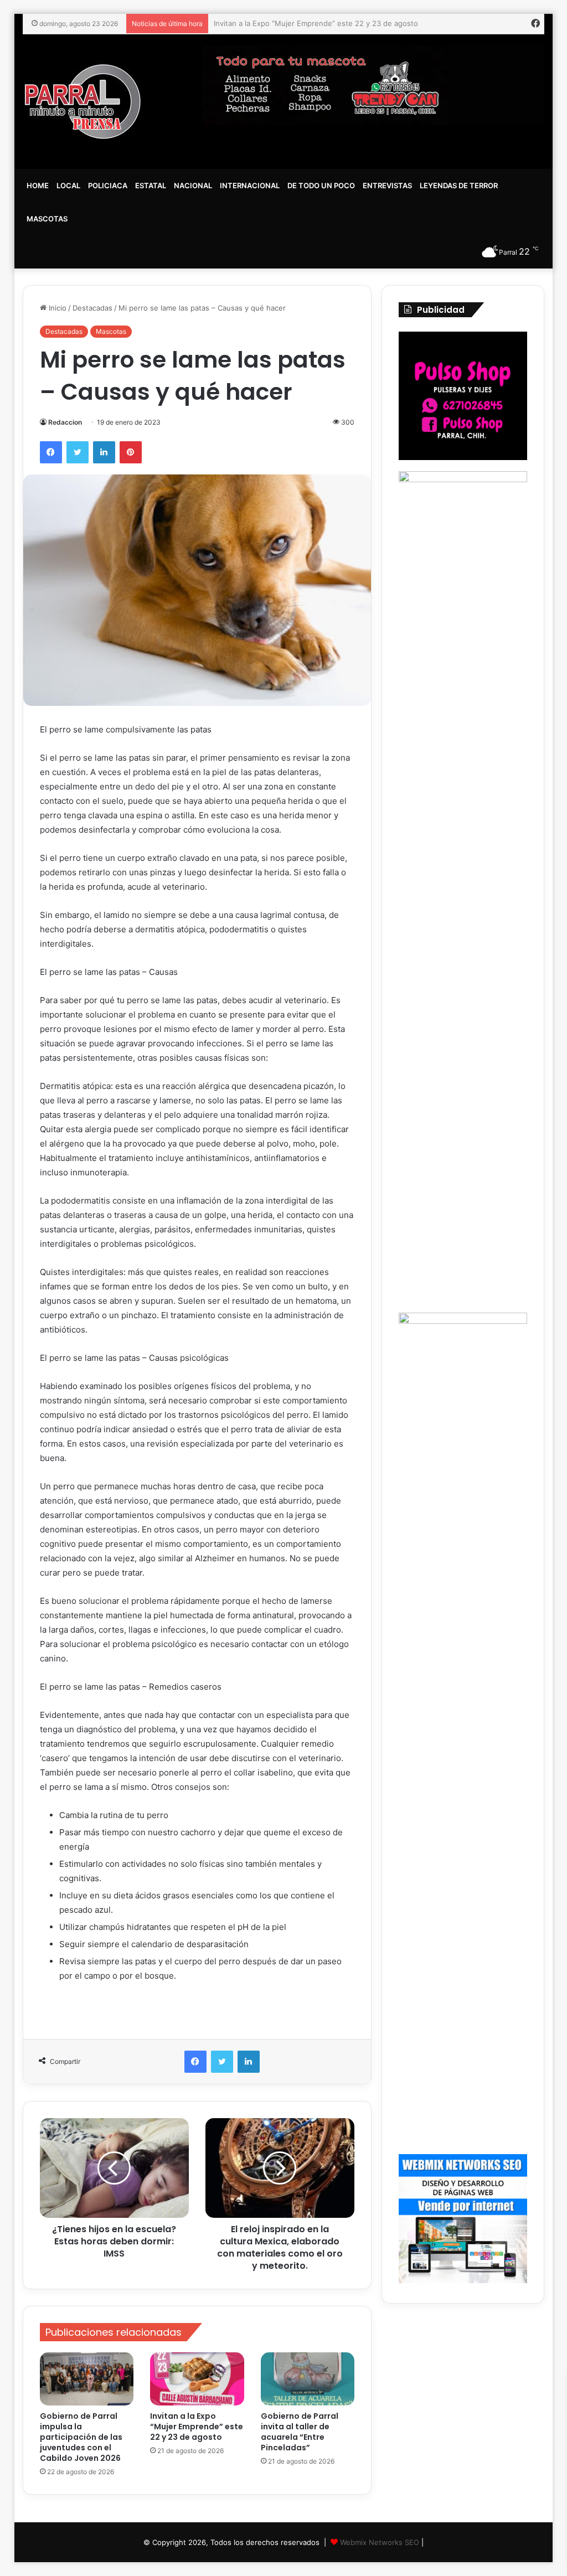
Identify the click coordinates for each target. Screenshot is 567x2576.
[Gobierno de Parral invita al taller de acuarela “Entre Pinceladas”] (308, 2379)
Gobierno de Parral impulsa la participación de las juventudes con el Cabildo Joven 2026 (81, 2437)
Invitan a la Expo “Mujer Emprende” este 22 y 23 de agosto (197, 2427)
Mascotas (47, 219)
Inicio (56, 308)
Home (38, 185)
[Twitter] (78, 452)
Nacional (193, 185)
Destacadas (92, 308)
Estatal (151, 185)
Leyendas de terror (459, 185)
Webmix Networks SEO (380, 2542)
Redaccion (65, 422)
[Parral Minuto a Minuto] (83, 102)
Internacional (250, 185)
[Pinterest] (131, 452)
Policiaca (108, 185)
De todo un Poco (321, 185)
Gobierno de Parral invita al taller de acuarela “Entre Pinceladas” (324, 23)
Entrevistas (387, 185)
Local (68, 185)
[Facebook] (51, 452)
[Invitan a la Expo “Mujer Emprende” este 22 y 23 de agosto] (197, 2379)
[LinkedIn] (104, 452)
